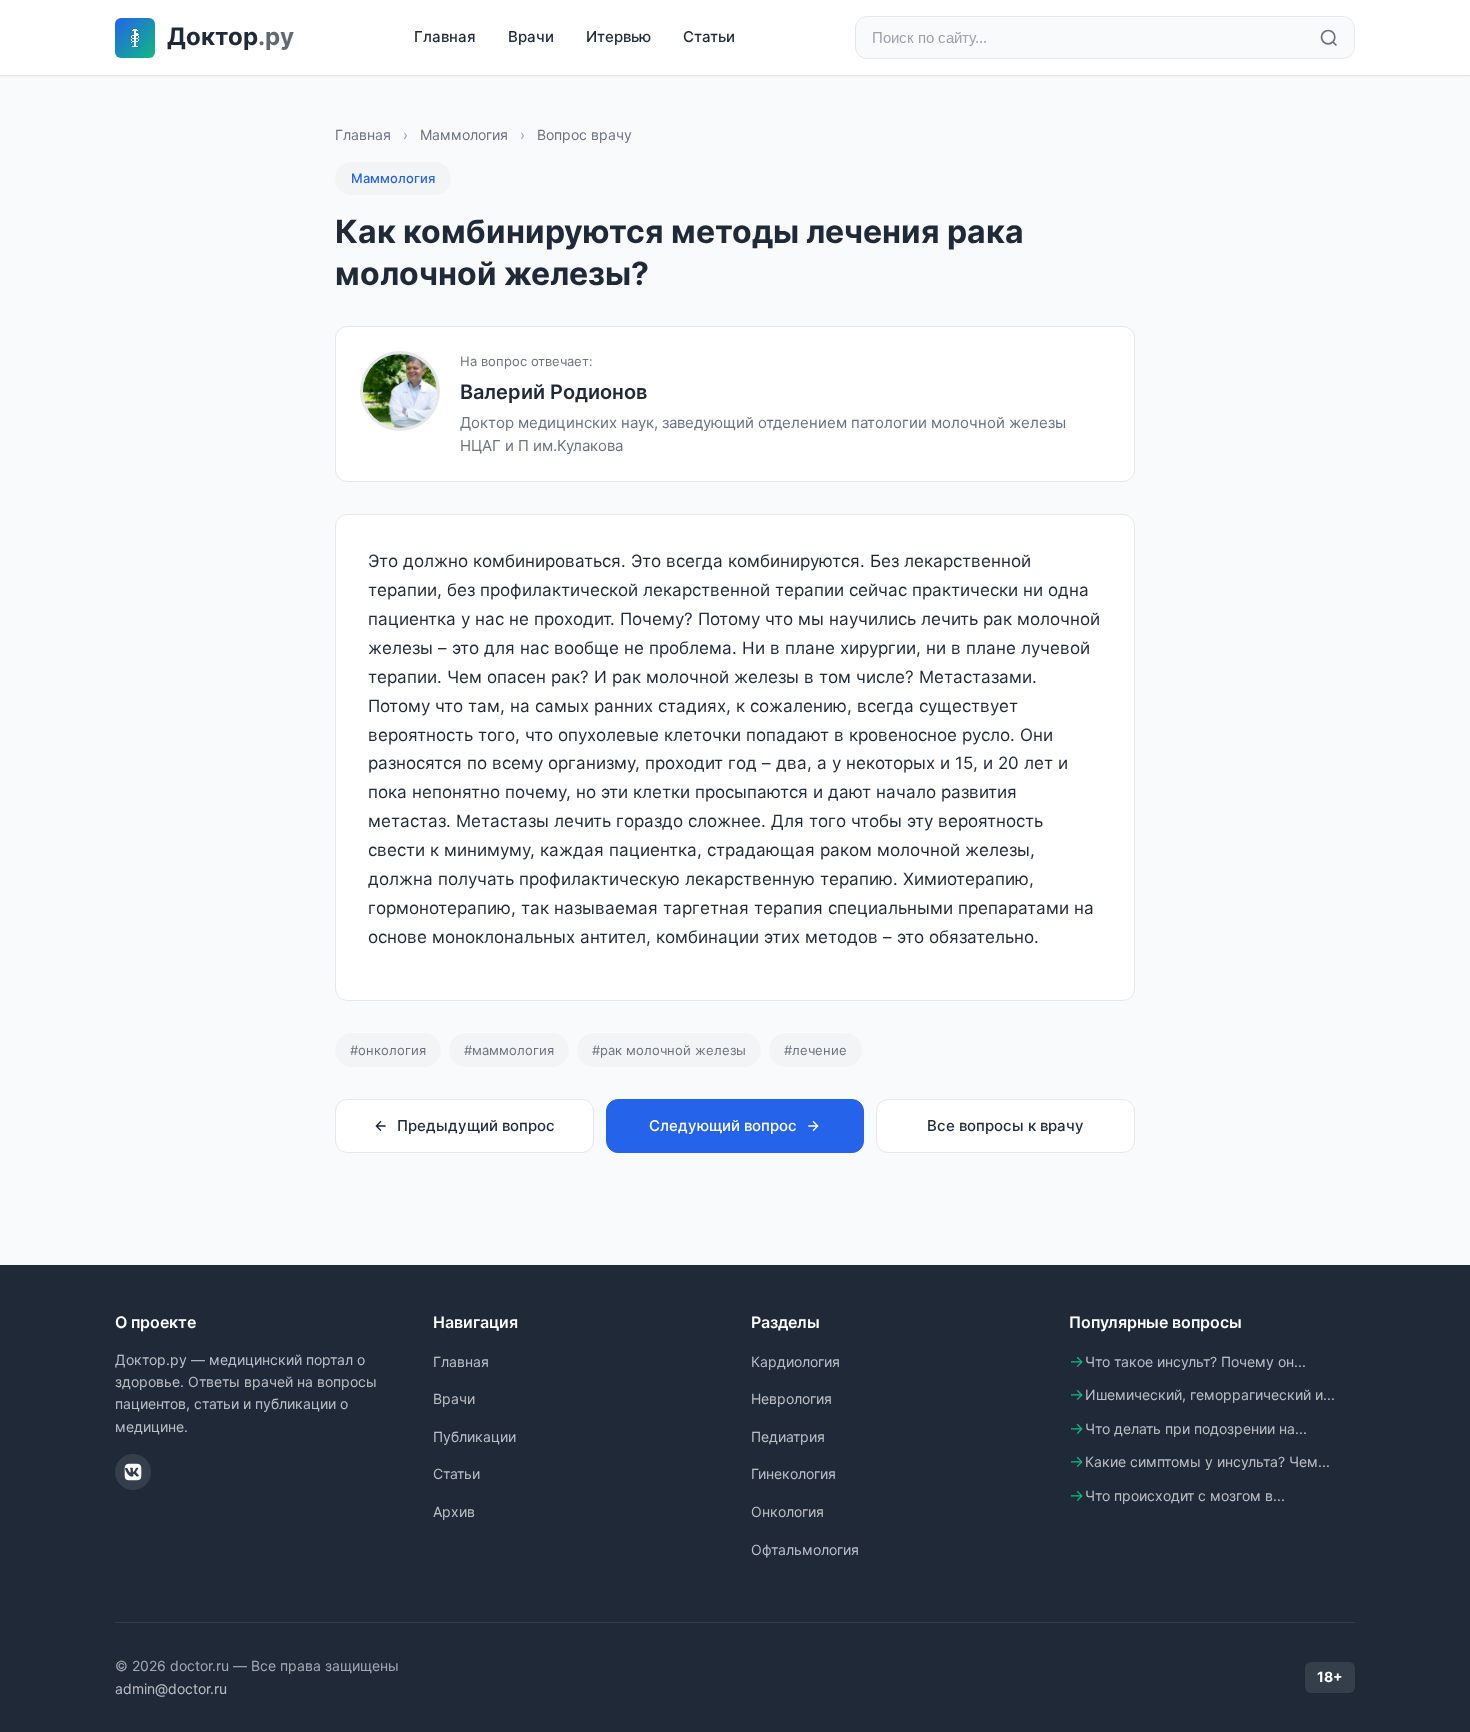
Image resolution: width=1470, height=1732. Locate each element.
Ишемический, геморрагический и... (1210, 1394)
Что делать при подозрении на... (1196, 1428)
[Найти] (1329, 38)
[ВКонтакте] (133, 1472)
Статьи (709, 36)
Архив (454, 1511)
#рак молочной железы (669, 1050)
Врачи (531, 36)
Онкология (787, 1511)
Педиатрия (788, 1436)
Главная (445, 36)
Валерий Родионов (553, 392)
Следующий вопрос (723, 1125)
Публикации (474, 1436)
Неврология (791, 1398)
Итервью (618, 36)
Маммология (464, 134)
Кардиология (795, 1361)
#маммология (509, 1050)
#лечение (815, 1050)
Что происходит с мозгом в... (1185, 1495)
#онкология (388, 1050)
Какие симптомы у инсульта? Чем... (1207, 1461)
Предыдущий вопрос (476, 1125)
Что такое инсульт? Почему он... (1195, 1361)
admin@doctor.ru (171, 1688)
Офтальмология (805, 1549)
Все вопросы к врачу (1005, 1125)
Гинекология (793, 1473)
